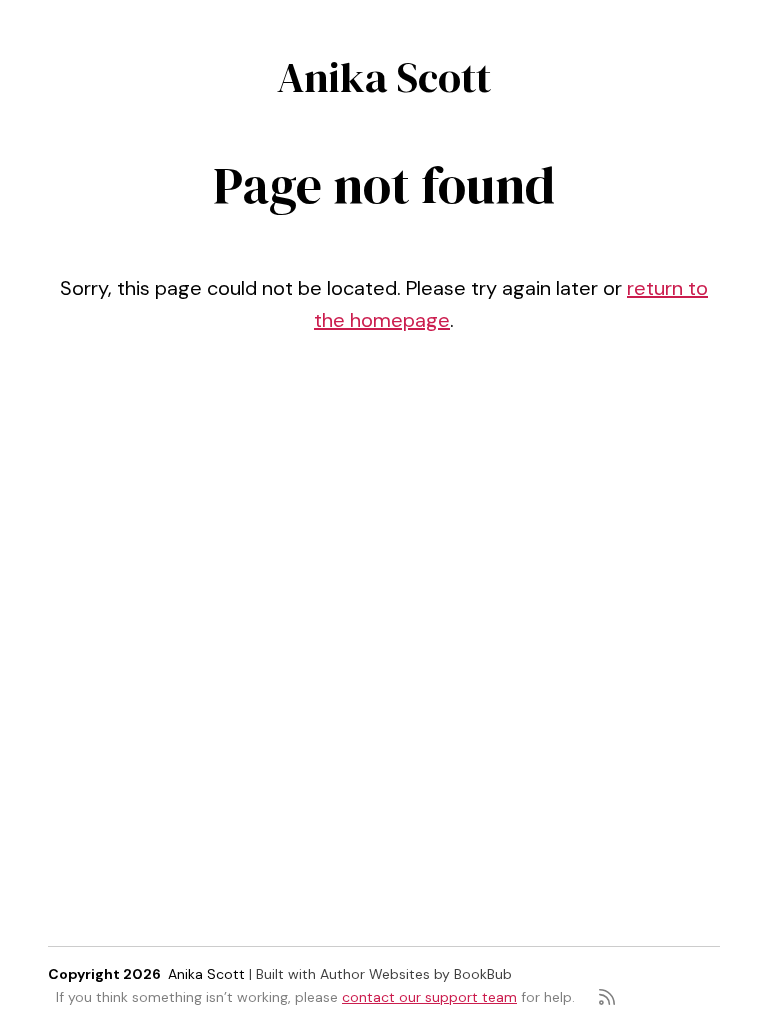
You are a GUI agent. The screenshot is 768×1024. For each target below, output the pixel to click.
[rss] (607, 997)
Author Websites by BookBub (416, 974)
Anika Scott (384, 77)
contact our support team (429, 997)
